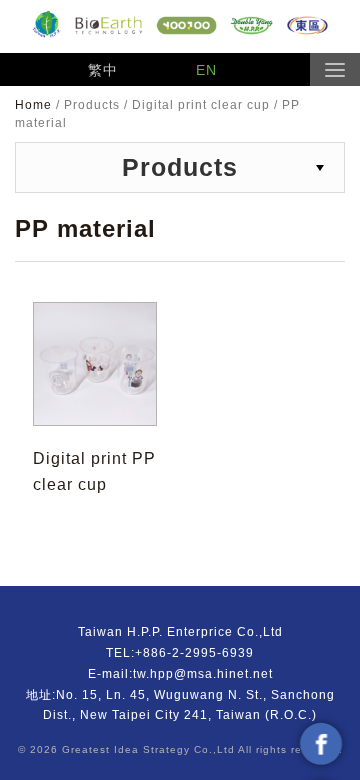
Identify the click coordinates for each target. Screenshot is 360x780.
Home (35, 105)
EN (206, 70)
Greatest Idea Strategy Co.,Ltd (148, 749)
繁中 (103, 70)
